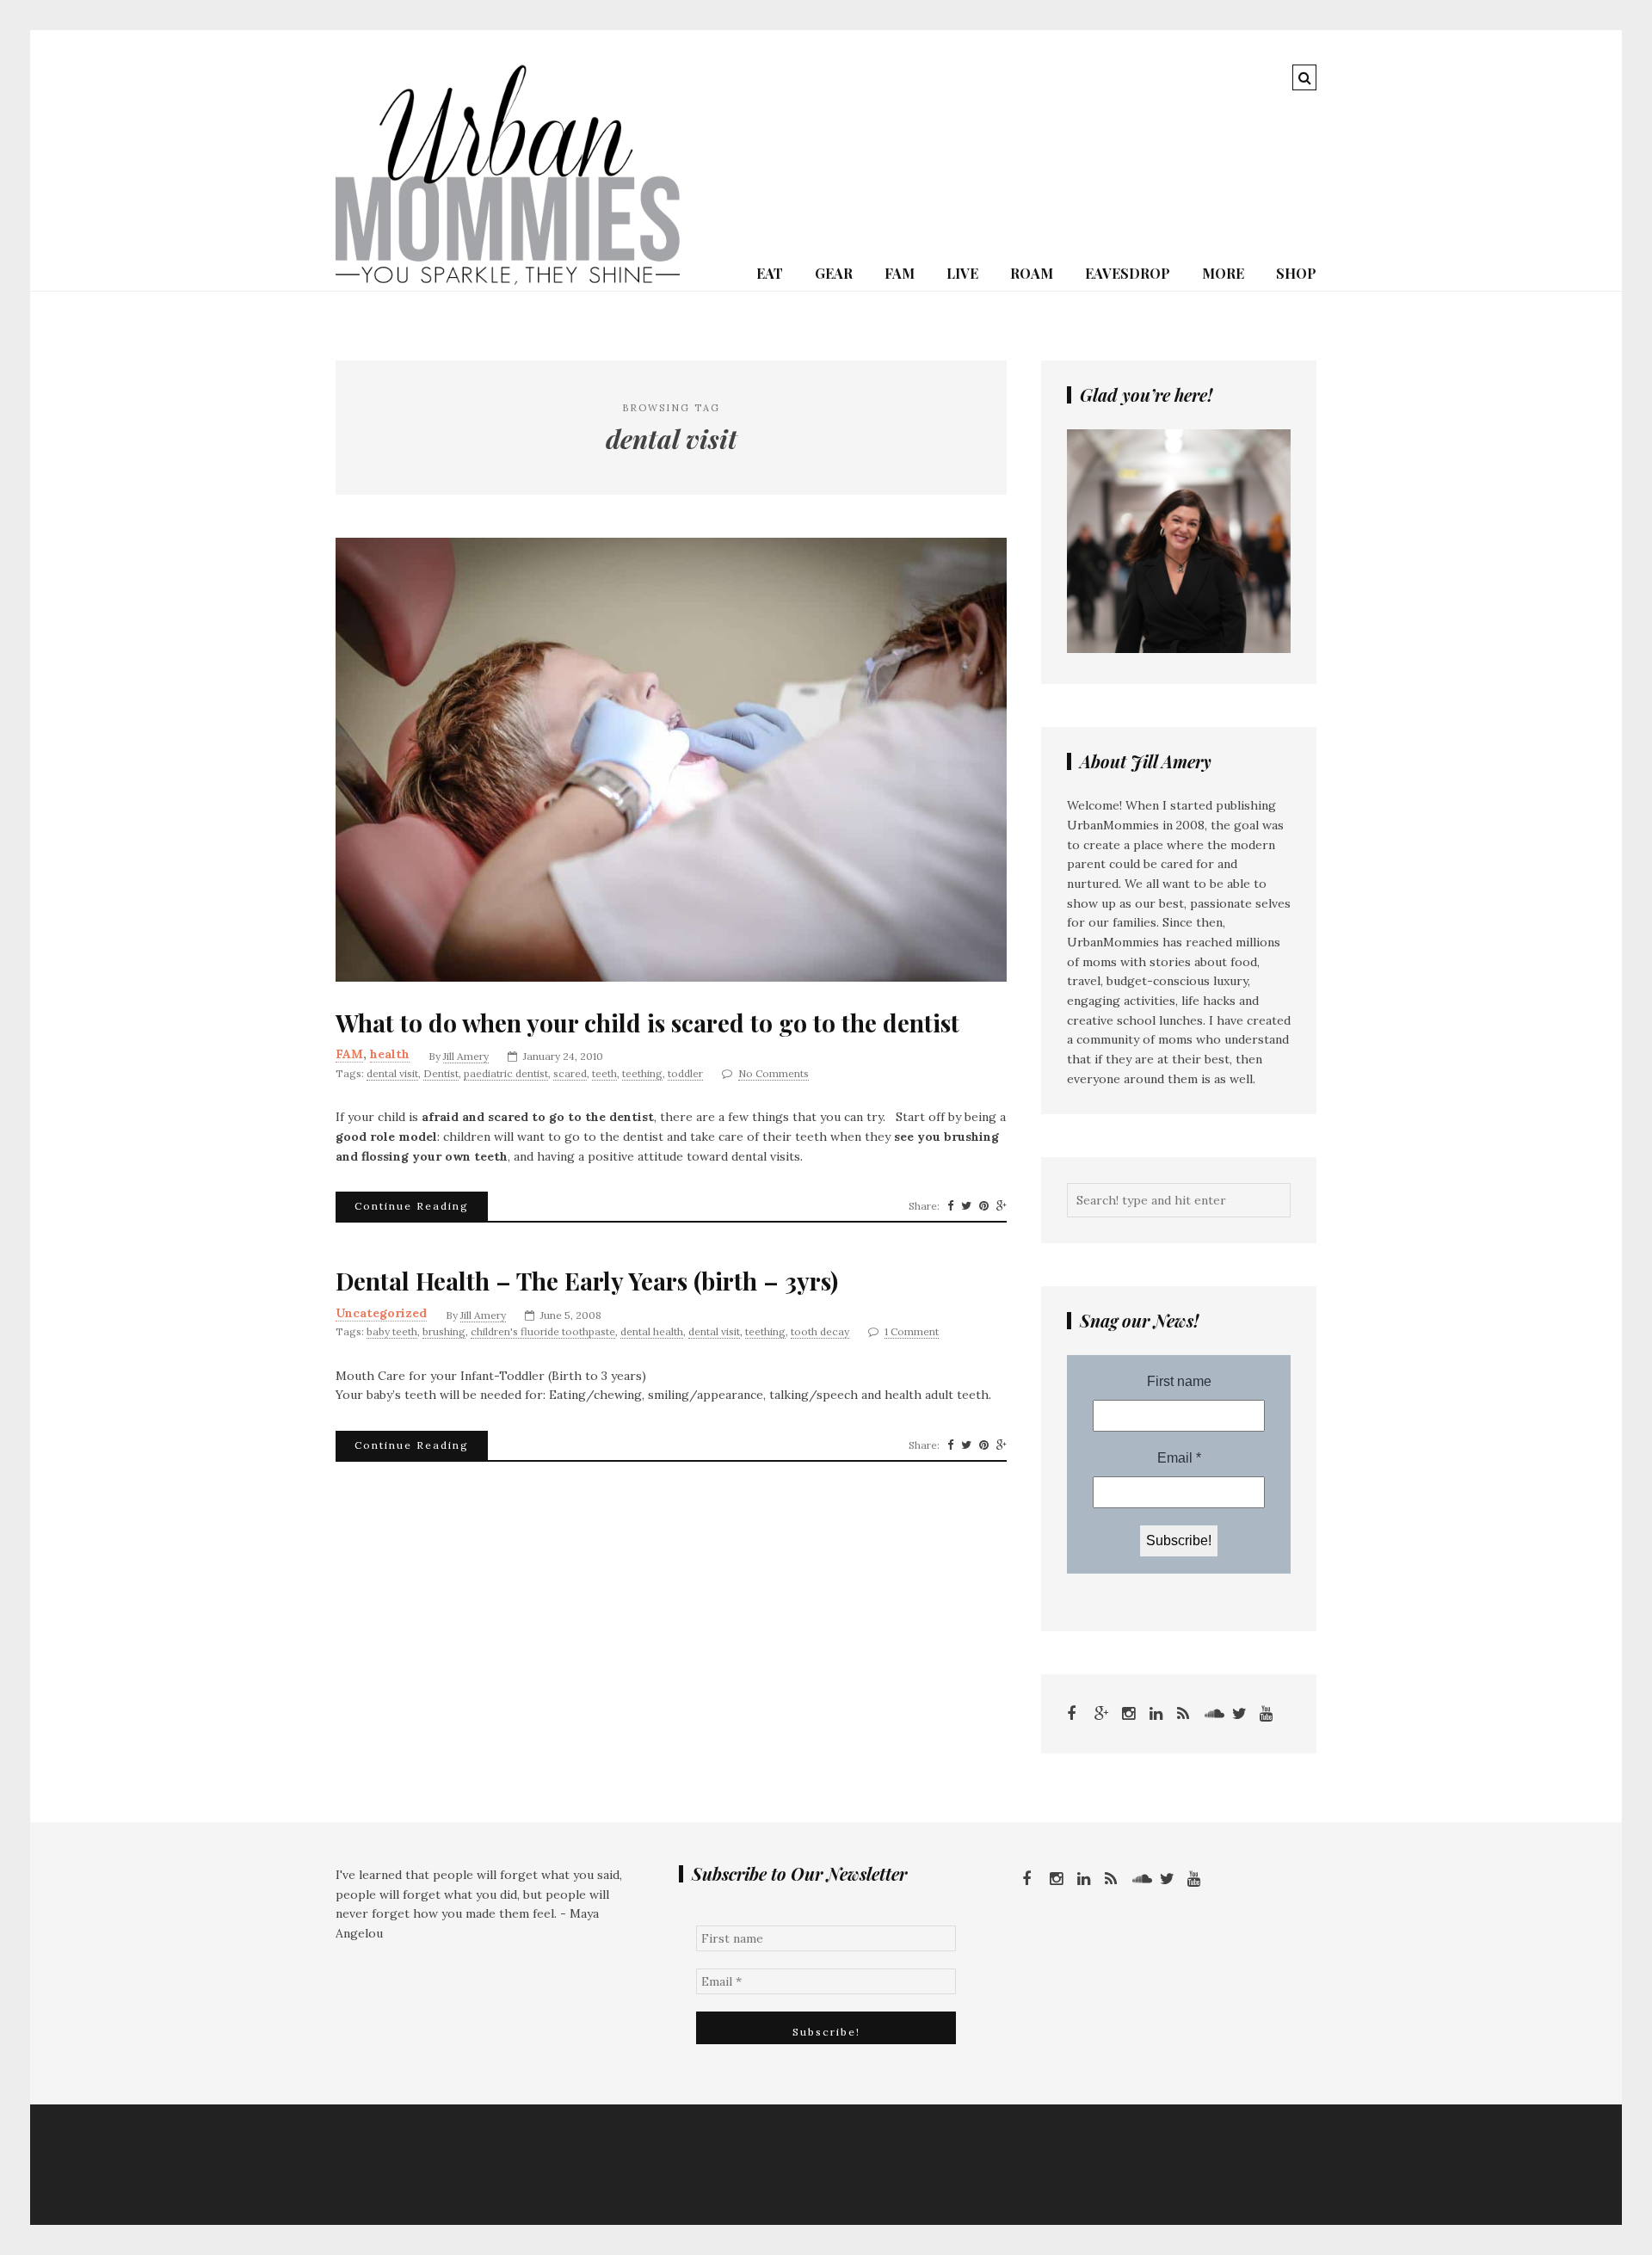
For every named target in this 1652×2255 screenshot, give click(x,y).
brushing (444, 1331)
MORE (1223, 273)
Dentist (441, 1073)
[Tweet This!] (966, 1206)
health (390, 1054)
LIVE (962, 273)
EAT (770, 273)
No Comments (774, 1073)
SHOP (1296, 273)
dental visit (392, 1073)
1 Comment (912, 1331)
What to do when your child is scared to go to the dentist (647, 1023)
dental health (652, 1331)
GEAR (834, 273)
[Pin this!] (984, 1206)
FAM (900, 273)
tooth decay (820, 1331)
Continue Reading (412, 1206)
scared (570, 1073)
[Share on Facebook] (950, 1206)
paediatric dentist (506, 1073)
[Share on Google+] (1002, 1206)
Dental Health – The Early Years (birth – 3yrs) (587, 1281)
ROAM (1032, 273)
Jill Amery (466, 1056)
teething (642, 1073)
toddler (685, 1073)
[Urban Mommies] (508, 280)
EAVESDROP (1128, 273)
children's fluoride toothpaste (543, 1331)
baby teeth (392, 1331)
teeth (604, 1073)
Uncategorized (381, 1313)
